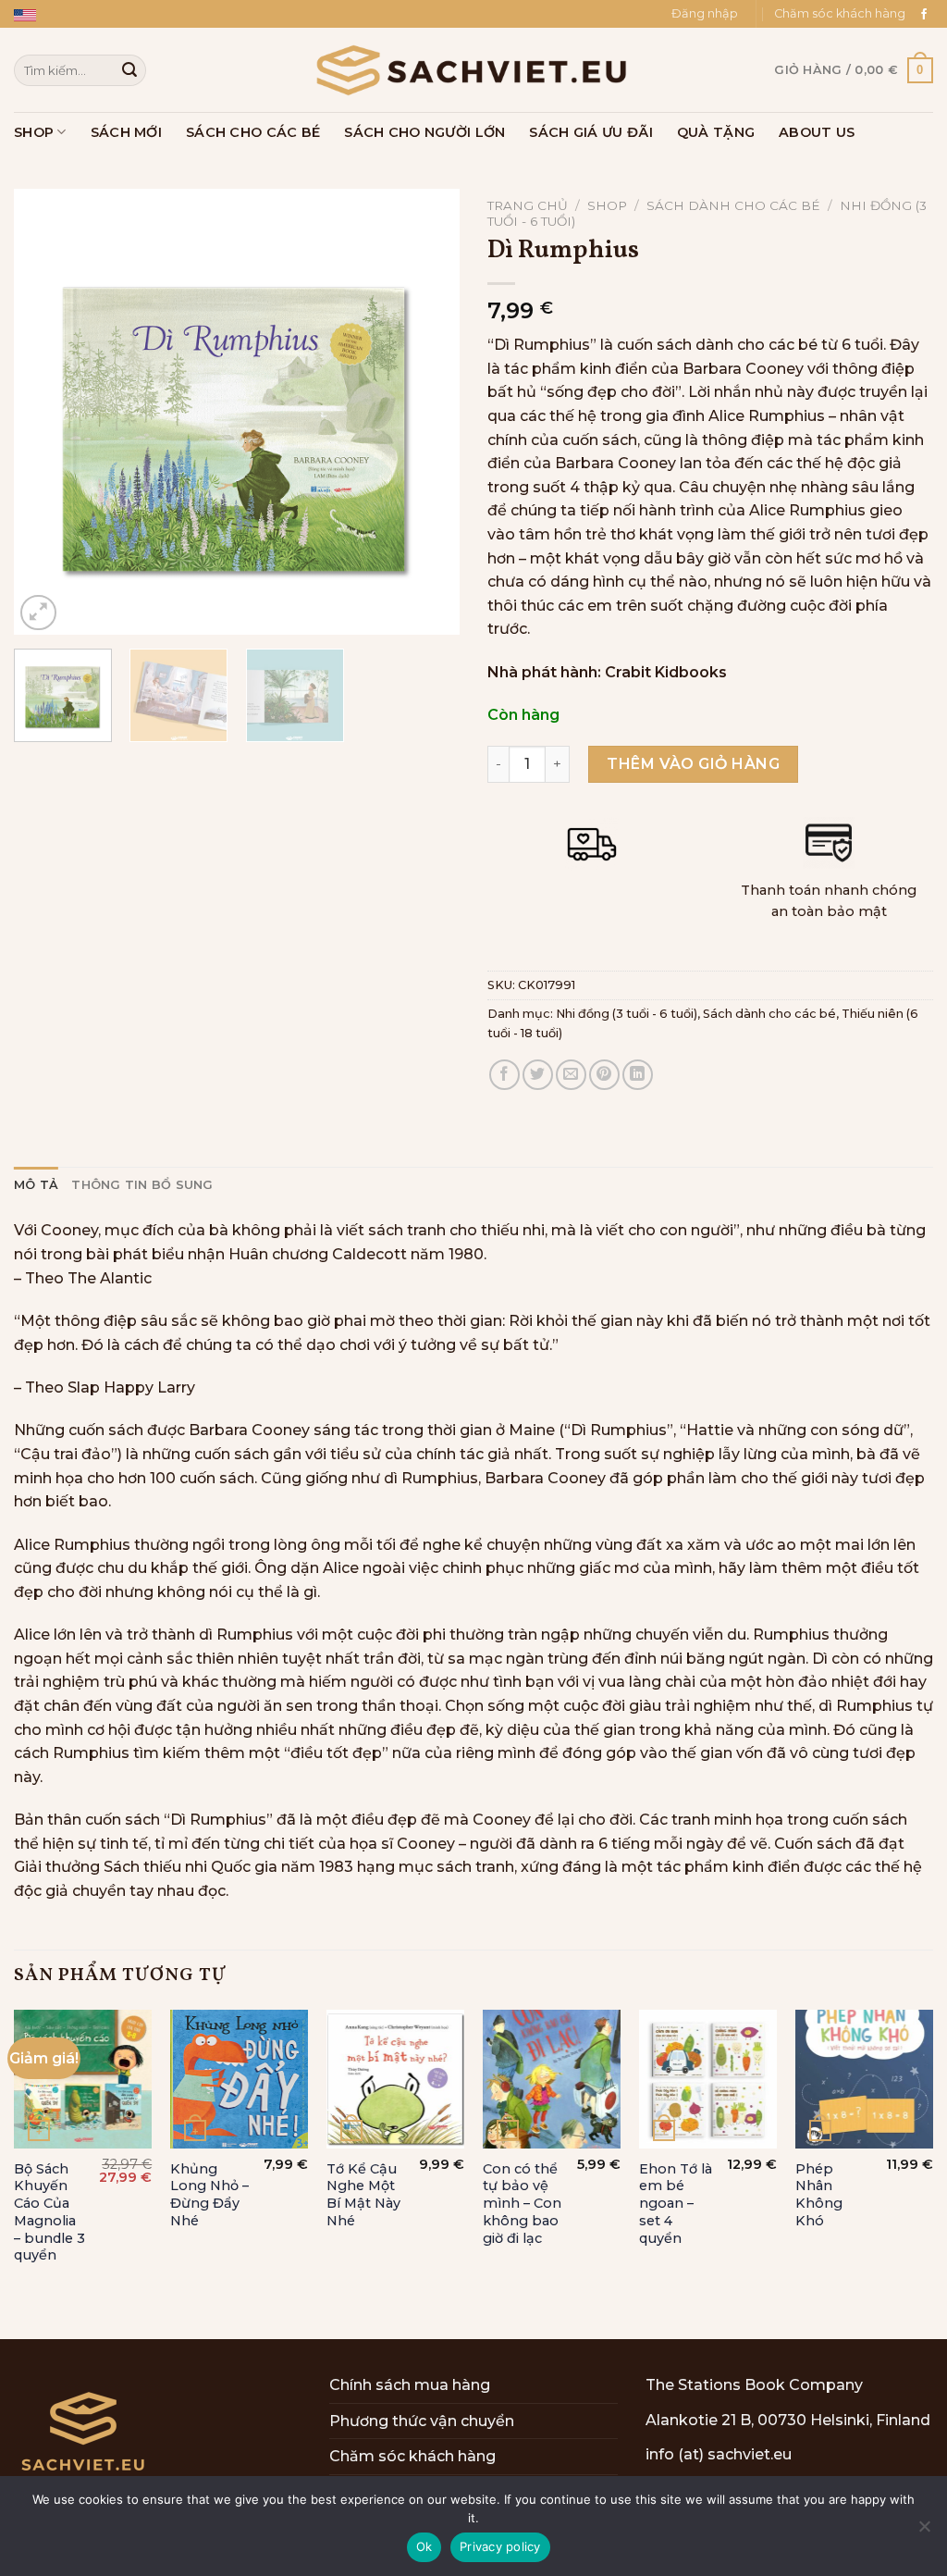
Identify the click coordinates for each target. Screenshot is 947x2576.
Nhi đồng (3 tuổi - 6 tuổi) (627, 1014)
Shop (34, 132)
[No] (924, 2532)
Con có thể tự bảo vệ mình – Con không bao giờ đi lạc (522, 2204)
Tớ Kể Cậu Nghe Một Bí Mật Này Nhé (363, 2195)
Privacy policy (500, 2546)
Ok (424, 2546)
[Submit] (129, 70)
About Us (817, 132)
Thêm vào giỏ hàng (693, 764)
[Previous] (46, 412)
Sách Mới (126, 132)
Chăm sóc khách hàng (840, 13)
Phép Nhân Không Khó (819, 2195)
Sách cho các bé (253, 132)
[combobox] (80, 70)
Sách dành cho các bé (733, 205)
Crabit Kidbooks (666, 672)
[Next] (427, 412)
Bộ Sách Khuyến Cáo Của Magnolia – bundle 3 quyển (49, 2212)
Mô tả (36, 1185)
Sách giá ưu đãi (590, 132)
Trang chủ (528, 205)
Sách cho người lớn (424, 132)
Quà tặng (716, 132)
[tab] (36, 1185)
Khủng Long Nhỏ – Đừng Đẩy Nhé (209, 2195)
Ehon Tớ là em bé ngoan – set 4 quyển (676, 2204)
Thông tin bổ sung (142, 1185)
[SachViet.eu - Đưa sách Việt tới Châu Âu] (473, 70)
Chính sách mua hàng (410, 2385)
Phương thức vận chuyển (422, 2421)
